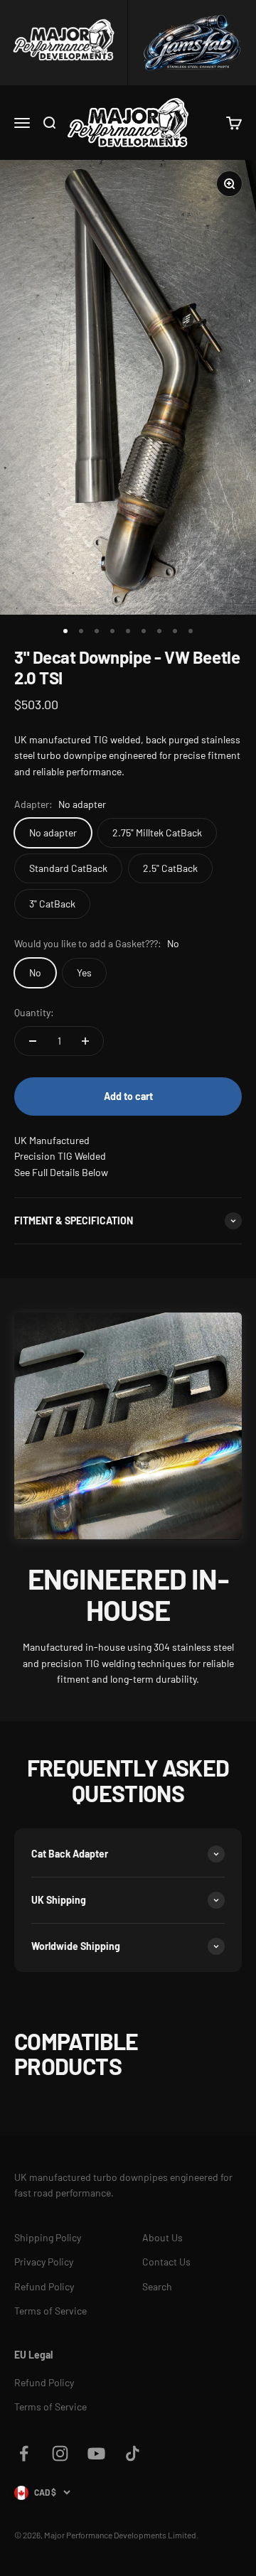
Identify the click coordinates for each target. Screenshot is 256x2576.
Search (157, 2286)
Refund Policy (44, 2286)
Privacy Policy (44, 2262)
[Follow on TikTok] (133, 2453)
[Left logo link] (64, 43)
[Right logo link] (192, 43)
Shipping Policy (48, 2237)
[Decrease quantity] (33, 1041)
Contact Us (166, 2262)
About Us (162, 2237)
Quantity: (34, 1012)
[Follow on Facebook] (24, 2453)
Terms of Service (50, 2311)
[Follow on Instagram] (60, 2453)
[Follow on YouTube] (96, 2453)
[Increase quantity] (85, 1041)
